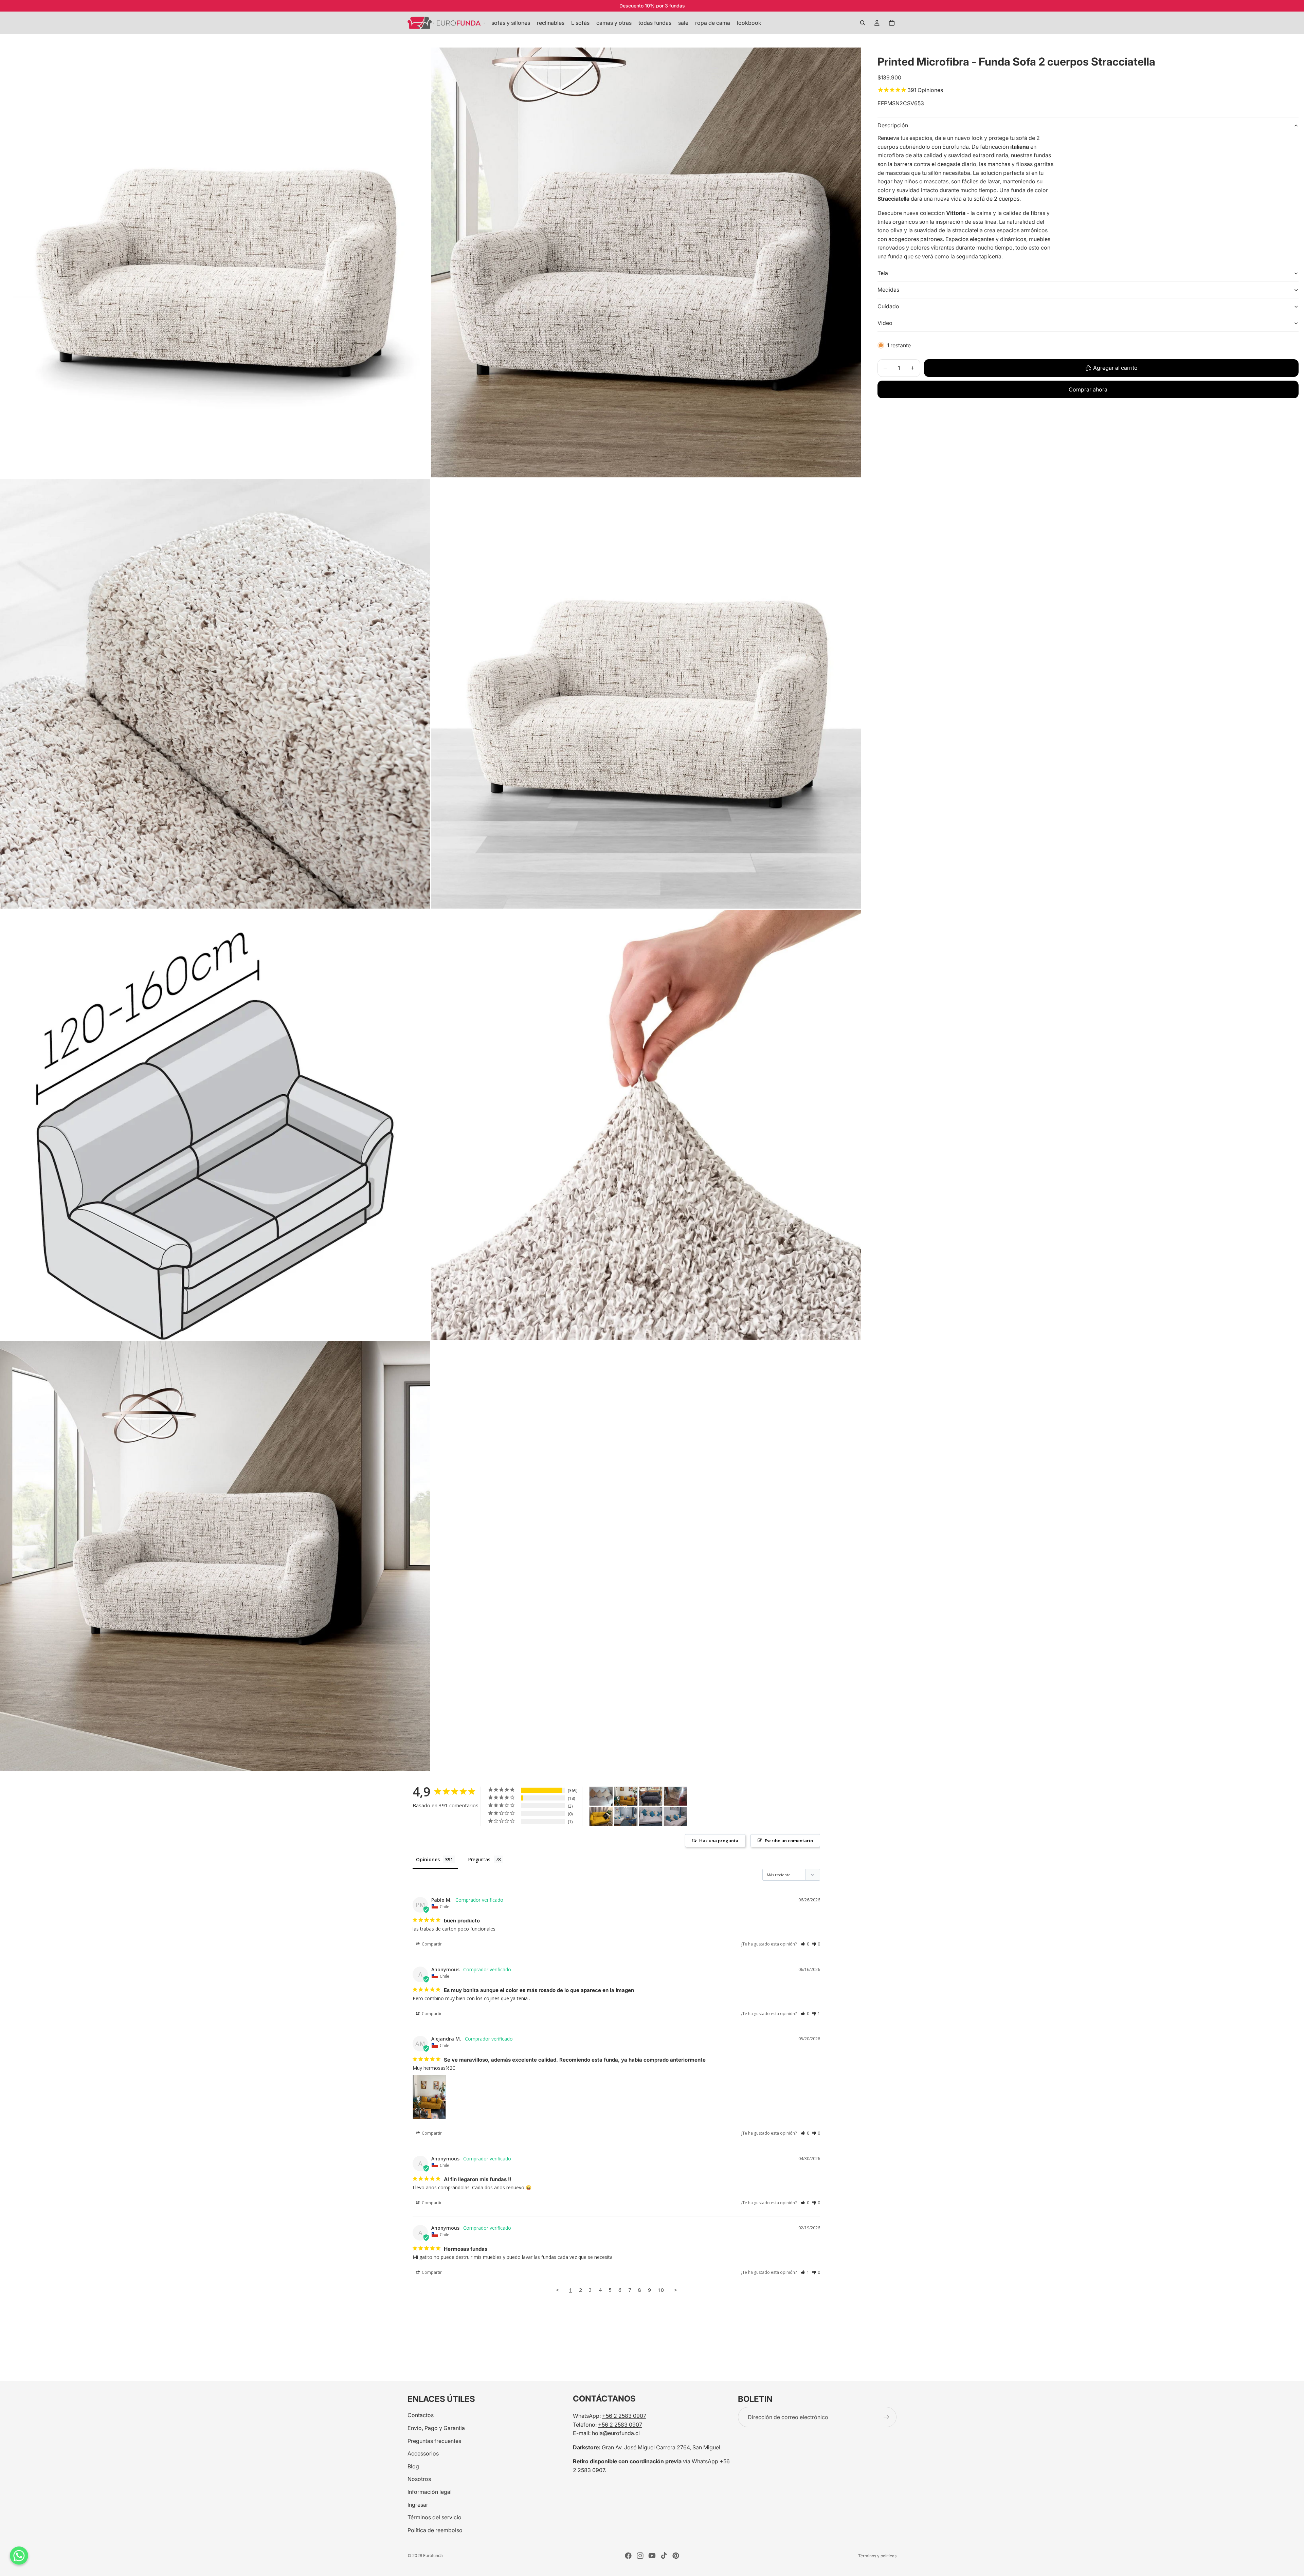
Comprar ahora (1088, 389)
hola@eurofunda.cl (616, 2433)
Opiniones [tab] (428, 1859)
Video (885, 323)
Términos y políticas (877, 2556)
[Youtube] (652, 2556)
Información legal (430, 2492)
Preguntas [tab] (479, 1859)
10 (661, 2290)
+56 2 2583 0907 (624, 2416)
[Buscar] (863, 23)
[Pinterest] (676, 2556)
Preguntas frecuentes (434, 2441)
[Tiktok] (664, 2556)
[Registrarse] (886, 2417)
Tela (883, 273)
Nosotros (419, 2479)
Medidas (888, 290)
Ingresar (418, 2504)
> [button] (676, 2290)
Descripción (893, 125)
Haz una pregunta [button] (719, 1841)
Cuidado (888, 306)
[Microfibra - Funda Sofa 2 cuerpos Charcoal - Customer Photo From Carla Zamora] (651, 1796)
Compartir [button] (431, 1944)
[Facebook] (628, 2556)
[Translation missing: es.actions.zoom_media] (215, 262)
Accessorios (423, 2453)
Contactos (421, 2415)
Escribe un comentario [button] (789, 1841)
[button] (805, 1944)
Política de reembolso (435, 2530)
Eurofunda (433, 2555)
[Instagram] (640, 2556)
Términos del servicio (434, 2517)
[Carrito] (892, 23)
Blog (413, 2466)
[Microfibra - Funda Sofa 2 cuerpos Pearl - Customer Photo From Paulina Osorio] (601, 1796)
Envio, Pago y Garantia (436, 2428)
